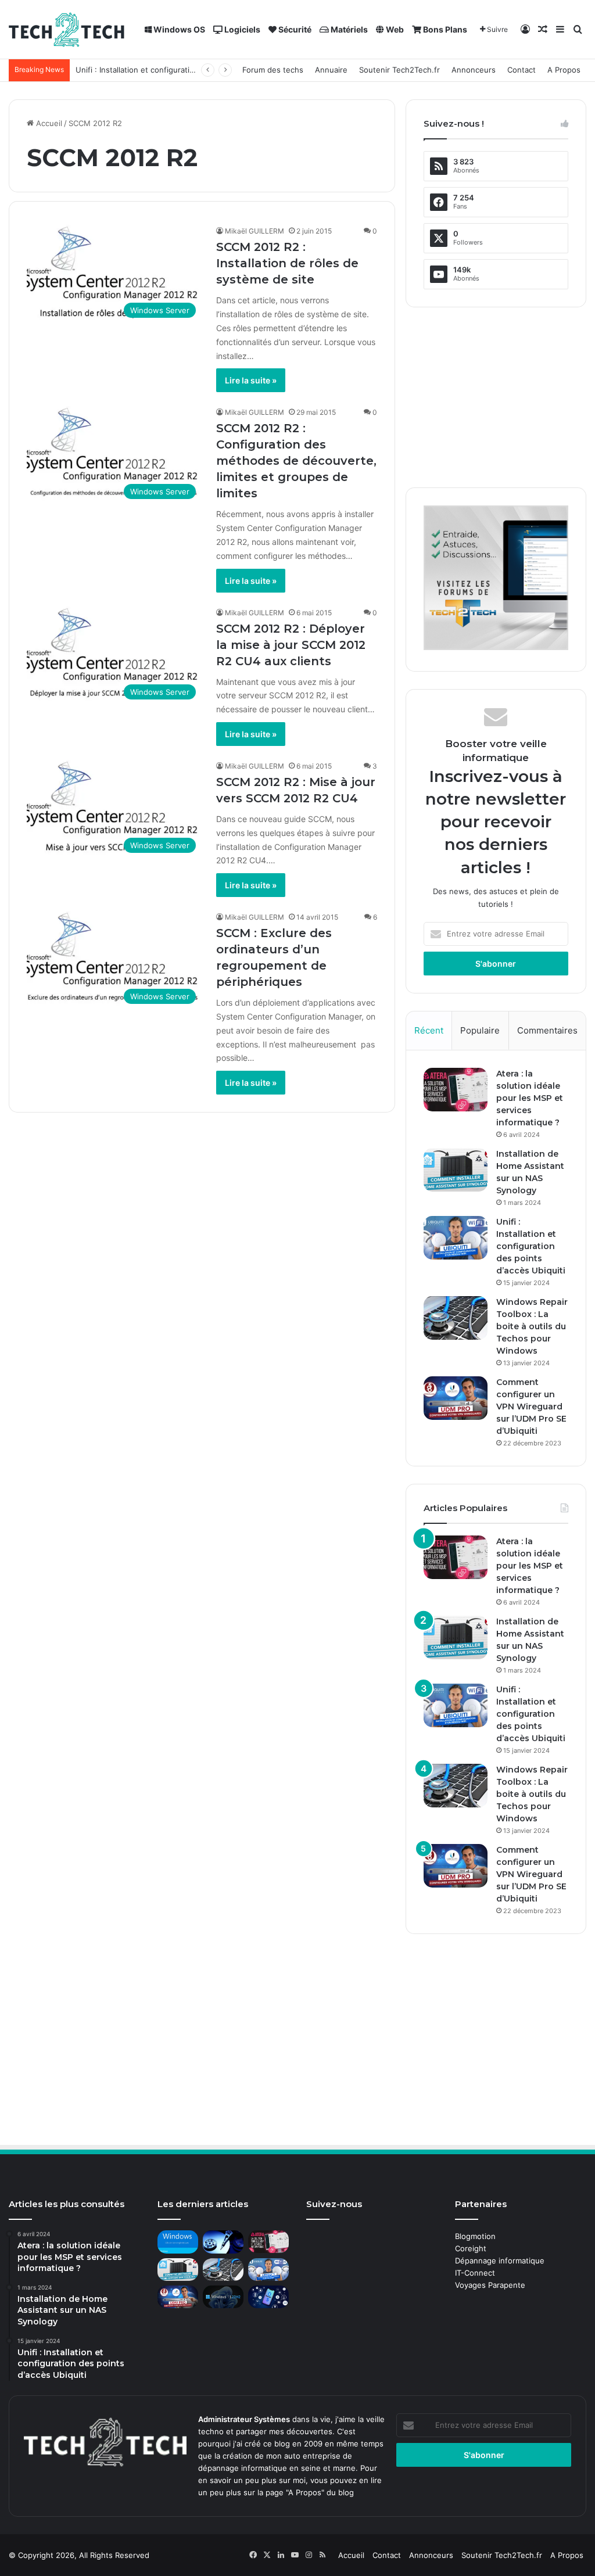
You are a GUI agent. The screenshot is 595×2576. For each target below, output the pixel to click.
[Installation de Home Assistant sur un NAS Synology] (456, 1170)
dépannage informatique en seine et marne (277, 2468)
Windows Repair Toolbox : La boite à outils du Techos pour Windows (532, 1326)
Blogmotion (475, 2236)
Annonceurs (474, 70)
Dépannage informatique (500, 2261)
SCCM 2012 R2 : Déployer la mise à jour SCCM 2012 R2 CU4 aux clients (291, 645)
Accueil (48, 123)
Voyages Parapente (490, 2285)
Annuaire (331, 70)
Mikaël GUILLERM (255, 231)
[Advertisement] (496, 397)
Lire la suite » (251, 380)
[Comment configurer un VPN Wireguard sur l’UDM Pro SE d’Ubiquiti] (456, 1398)
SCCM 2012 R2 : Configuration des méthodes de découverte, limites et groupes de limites (296, 461)
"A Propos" (304, 2492)
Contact (521, 70)
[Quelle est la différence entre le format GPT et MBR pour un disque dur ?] (223, 2242)
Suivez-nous (334, 2204)
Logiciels (241, 29)
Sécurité (294, 29)
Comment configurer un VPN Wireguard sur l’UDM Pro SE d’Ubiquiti (531, 1407)
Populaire (480, 1030)
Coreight (471, 2248)
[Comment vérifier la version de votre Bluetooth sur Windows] (268, 2297)
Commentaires (547, 1030)
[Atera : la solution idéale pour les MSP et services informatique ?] (456, 1090)
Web (394, 29)
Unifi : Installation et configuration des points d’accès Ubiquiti (531, 1246)
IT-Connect (475, 2273)
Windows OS (178, 29)
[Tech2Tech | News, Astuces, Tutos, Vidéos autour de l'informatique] (67, 30)
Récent (429, 1030)
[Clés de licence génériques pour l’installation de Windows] (178, 2242)
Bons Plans (444, 29)
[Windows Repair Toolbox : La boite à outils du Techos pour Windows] (456, 1318)
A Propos (564, 70)
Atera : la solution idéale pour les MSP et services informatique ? (530, 1098)
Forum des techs (273, 70)
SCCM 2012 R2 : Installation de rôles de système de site (287, 263)
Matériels (348, 29)
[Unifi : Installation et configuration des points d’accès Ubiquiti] (456, 1238)
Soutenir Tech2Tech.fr (399, 70)
